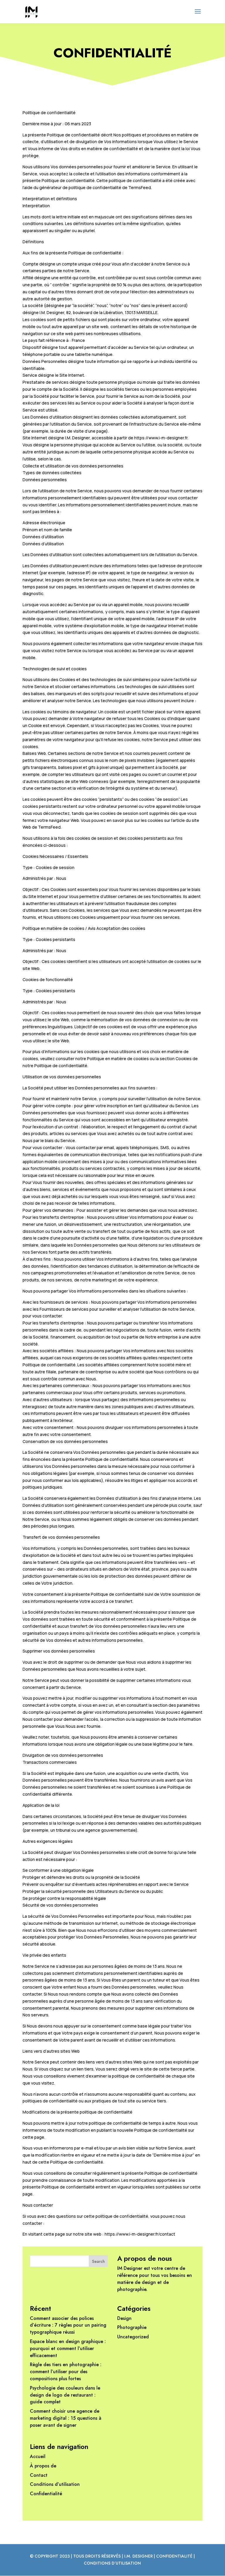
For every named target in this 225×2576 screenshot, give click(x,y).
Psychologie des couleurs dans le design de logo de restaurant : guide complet (65, 2395)
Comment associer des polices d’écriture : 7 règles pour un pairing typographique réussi (68, 2325)
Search (98, 2261)
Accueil (38, 2456)
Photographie (132, 2327)
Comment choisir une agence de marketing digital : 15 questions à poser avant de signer (66, 2418)
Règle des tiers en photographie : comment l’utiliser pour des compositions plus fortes (66, 2372)
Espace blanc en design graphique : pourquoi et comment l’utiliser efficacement (68, 2348)
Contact (39, 2475)
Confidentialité (46, 2494)
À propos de (43, 2466)
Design (124, 2318)
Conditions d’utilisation (55, 2484)
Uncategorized (133, 2337)
